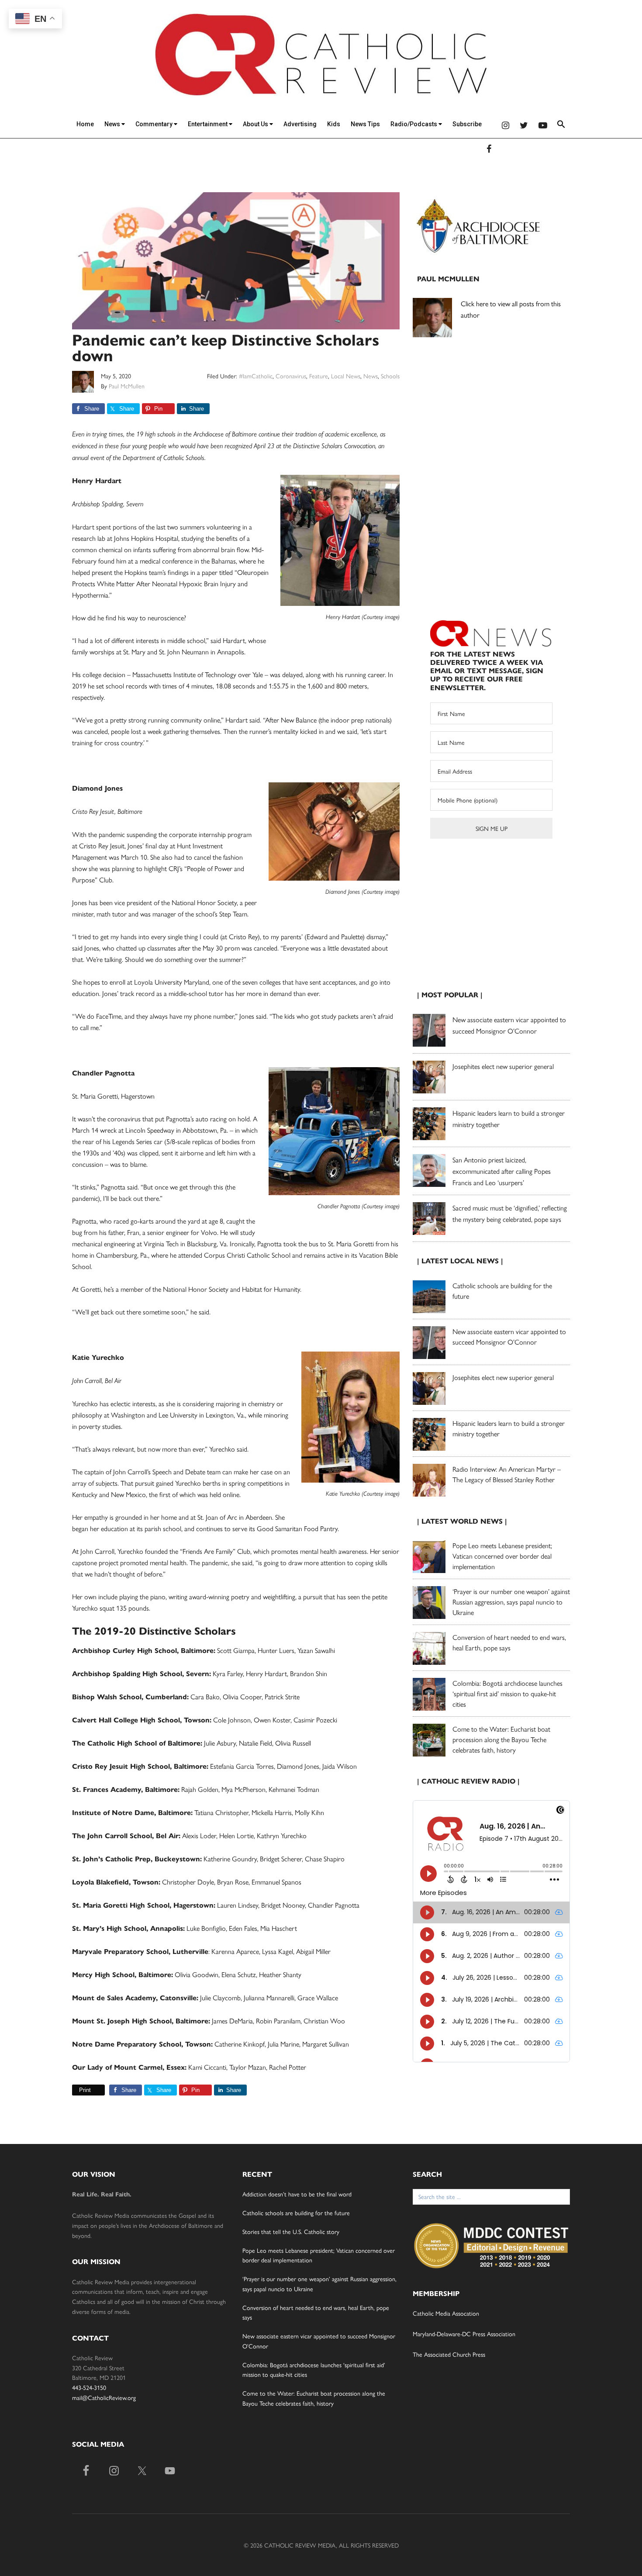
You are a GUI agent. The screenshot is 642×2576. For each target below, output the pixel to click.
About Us (256, 124)
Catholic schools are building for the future (296, 2213)
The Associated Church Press (449, 2354)
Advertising (300, 124)
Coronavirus (291, 376)
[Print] (76, 2090)
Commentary (155, 124)
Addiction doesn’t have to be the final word (297, 2194)
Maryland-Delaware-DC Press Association (464, 2334)
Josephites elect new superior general (503, 1066)
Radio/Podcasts (414, 124)
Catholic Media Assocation (446, 2313)
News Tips (365, 124)
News (113, 124)
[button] (561, 126)
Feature (319, 376)
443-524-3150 (89, 2387)
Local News (346, 376)
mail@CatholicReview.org (104, 2397)
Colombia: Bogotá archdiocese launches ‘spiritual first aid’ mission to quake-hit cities (507, 1693)
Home (85, 124)
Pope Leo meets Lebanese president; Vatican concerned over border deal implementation (502, 1556)
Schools (390, 376)
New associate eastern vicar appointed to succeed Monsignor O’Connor (509, 1336)
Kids (334, 124)
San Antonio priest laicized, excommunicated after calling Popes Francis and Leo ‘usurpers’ (502, 1171)
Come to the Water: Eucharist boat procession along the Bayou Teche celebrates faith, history (501, 1739)
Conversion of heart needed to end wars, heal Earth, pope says (509, 1642)
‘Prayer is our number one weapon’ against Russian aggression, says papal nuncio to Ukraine (511, 1602)
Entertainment (208, 124)
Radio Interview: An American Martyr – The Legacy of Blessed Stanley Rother (507, 1474)
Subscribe (467, 124)
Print (85, 2090)
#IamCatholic (256, 376)
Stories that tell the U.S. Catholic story (291, 2231)
